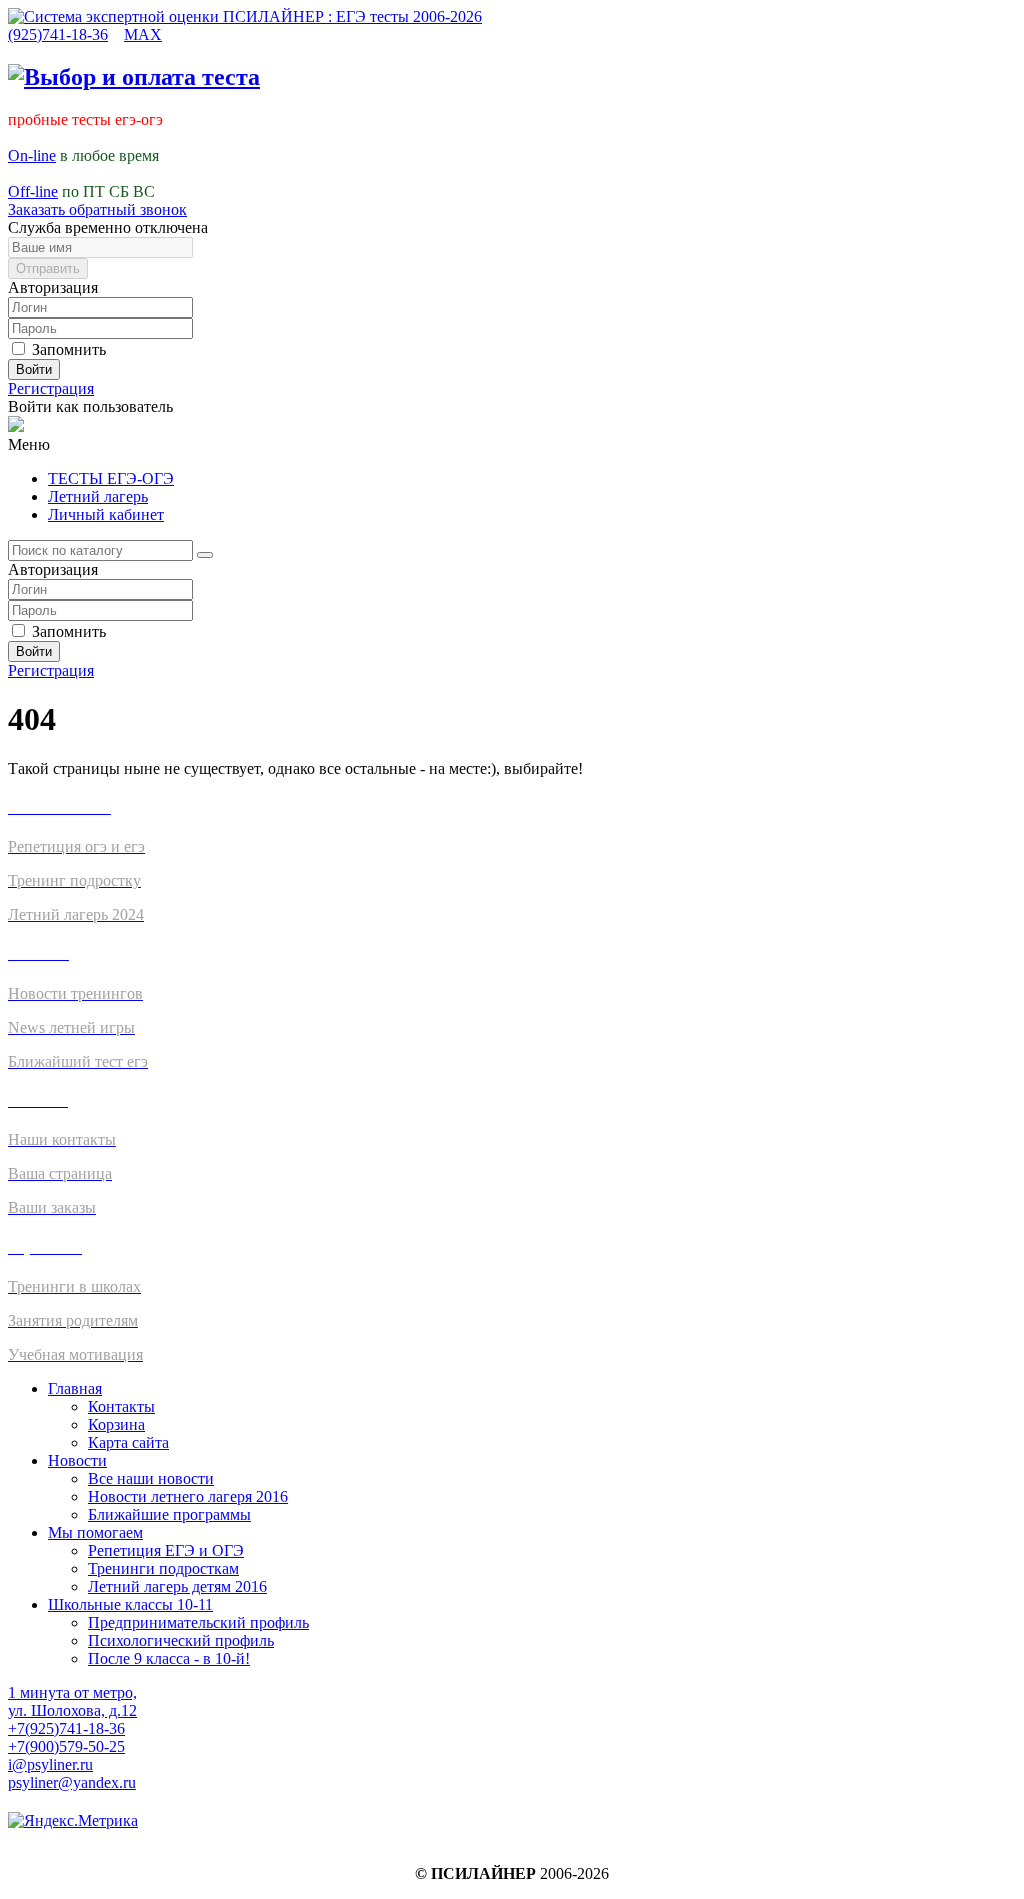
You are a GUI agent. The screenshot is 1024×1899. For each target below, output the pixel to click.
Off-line (33, 191)
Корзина (116, 1424)
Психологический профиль (181, 1640)
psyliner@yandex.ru (72, 1782)
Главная (75, 1388)
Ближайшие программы (169, 1514)
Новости (77, 1460)
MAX (143, 34)
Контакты (121, 1406)
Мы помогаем (95, 1532)
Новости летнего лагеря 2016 (188, 1496)
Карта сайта (128, 1442)
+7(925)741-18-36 (66, 1728)
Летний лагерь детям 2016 (177, 1586)
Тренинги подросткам (163, 1568)
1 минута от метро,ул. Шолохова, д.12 (72, 1701)
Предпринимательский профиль (198, 1622)
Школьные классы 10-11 (130, 1604)
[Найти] (205, 555)
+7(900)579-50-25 (66, 1746)
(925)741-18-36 (58, 34)
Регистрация (51, 388)
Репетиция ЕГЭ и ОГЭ (166, 1550)
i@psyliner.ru (50, 1764)
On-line (32, 155)
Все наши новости (151, 1478)
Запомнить (67, 349)
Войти (34, 369)
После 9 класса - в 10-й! (169, 1658)
